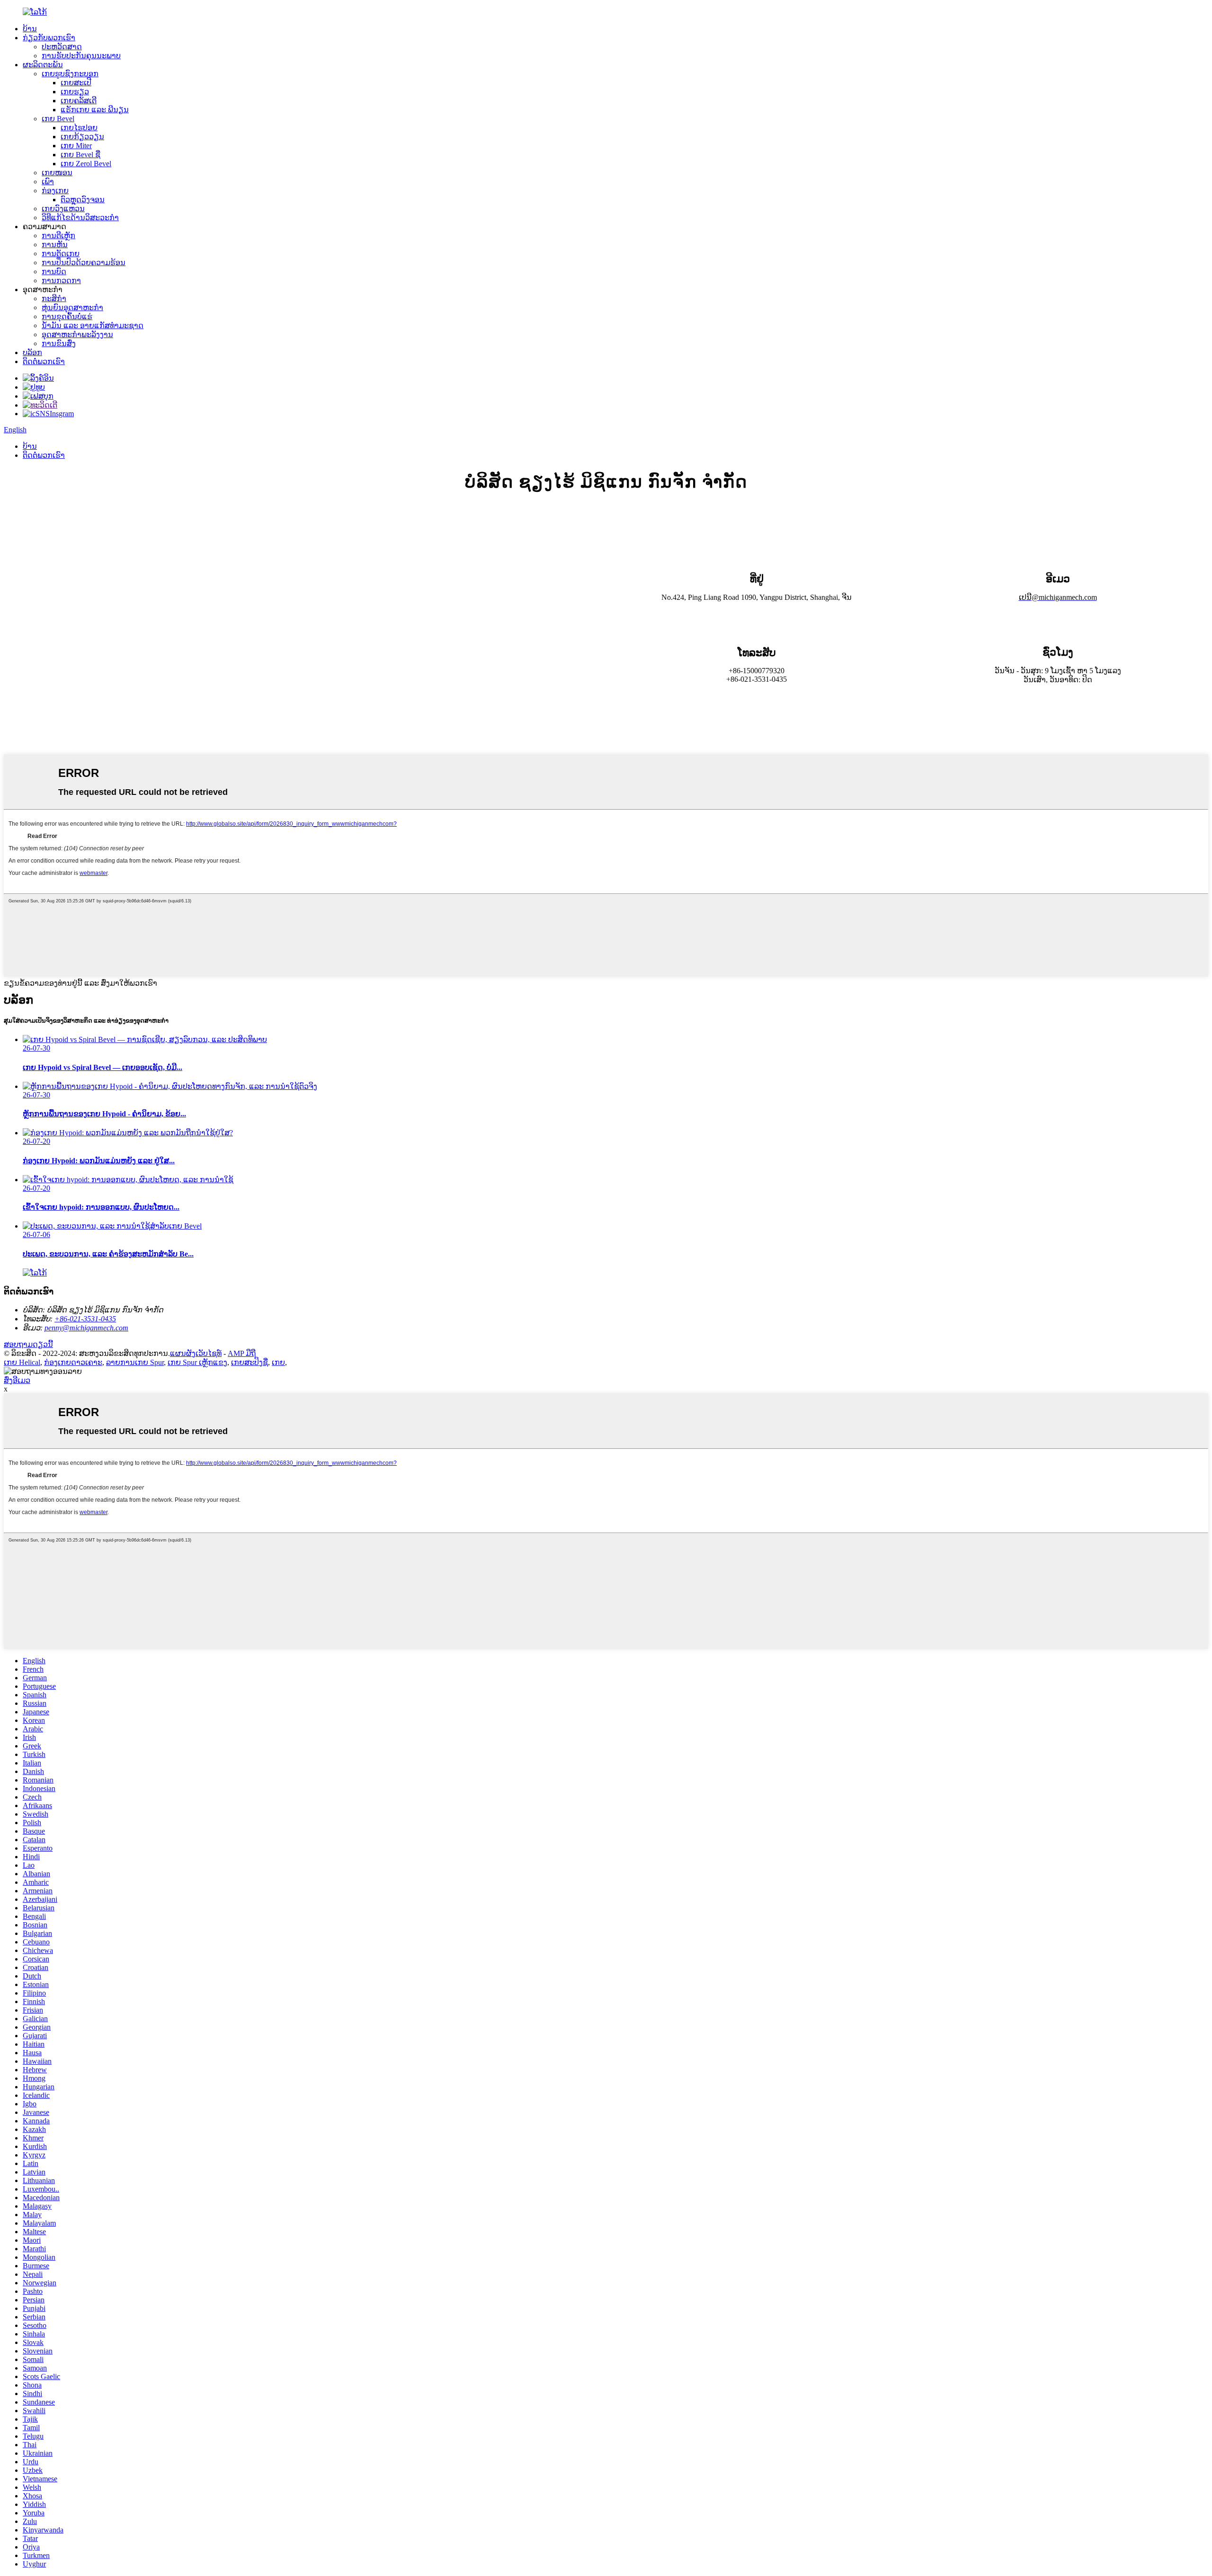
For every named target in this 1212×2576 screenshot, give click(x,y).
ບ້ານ (30, 29)
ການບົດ (54, 272)
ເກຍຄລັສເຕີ (79, 101)
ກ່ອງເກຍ (55, 191)
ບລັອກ (32, 352)
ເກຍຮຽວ (75, 92)
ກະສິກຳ (54, 299)
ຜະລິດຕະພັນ (43, 65)
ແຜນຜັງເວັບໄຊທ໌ (196, 1353)
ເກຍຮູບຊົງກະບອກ (70, 74)
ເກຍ (278, 1362)
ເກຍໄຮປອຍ (79, 128)
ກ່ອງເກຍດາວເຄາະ (73, 1362)
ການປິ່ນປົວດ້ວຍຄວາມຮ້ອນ (84, 263)
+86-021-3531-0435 (85, 1319)
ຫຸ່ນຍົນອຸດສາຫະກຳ (72, 308)
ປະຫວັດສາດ (62, 47)
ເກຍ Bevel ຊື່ (80, 155)
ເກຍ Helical (22, 1362)
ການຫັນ (55, 245)
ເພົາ (48, 182)
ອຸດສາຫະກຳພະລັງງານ (77, 334)
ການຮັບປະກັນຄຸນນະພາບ (81, 56)
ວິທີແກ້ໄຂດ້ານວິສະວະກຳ (80, 218)
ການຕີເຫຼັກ (58, 236)
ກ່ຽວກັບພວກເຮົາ (49, 38)
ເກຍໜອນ (57, 173)
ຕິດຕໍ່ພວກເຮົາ (44, 361)
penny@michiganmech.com (86, 1328)
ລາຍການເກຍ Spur (135, 1362)
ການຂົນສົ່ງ (59, 343)
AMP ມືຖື (242, 1353)
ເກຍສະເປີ (76, 83)
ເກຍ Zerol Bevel (86, 164)
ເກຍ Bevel (58, 119)
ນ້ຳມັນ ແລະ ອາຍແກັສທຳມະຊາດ (93, 325)
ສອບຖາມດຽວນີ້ (28, 1344)
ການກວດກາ (61, 281)
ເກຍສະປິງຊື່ (250, 1362)
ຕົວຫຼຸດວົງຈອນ (83, 200)
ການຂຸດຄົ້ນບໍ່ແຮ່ (67, 316)
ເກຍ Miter (76, 146)
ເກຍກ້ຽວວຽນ (82, 137)
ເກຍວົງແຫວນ (63, 209)
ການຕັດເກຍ (61, 254)
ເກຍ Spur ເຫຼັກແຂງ (197, 1362)
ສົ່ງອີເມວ (17, 1380)
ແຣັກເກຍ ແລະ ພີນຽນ (95, 110)
